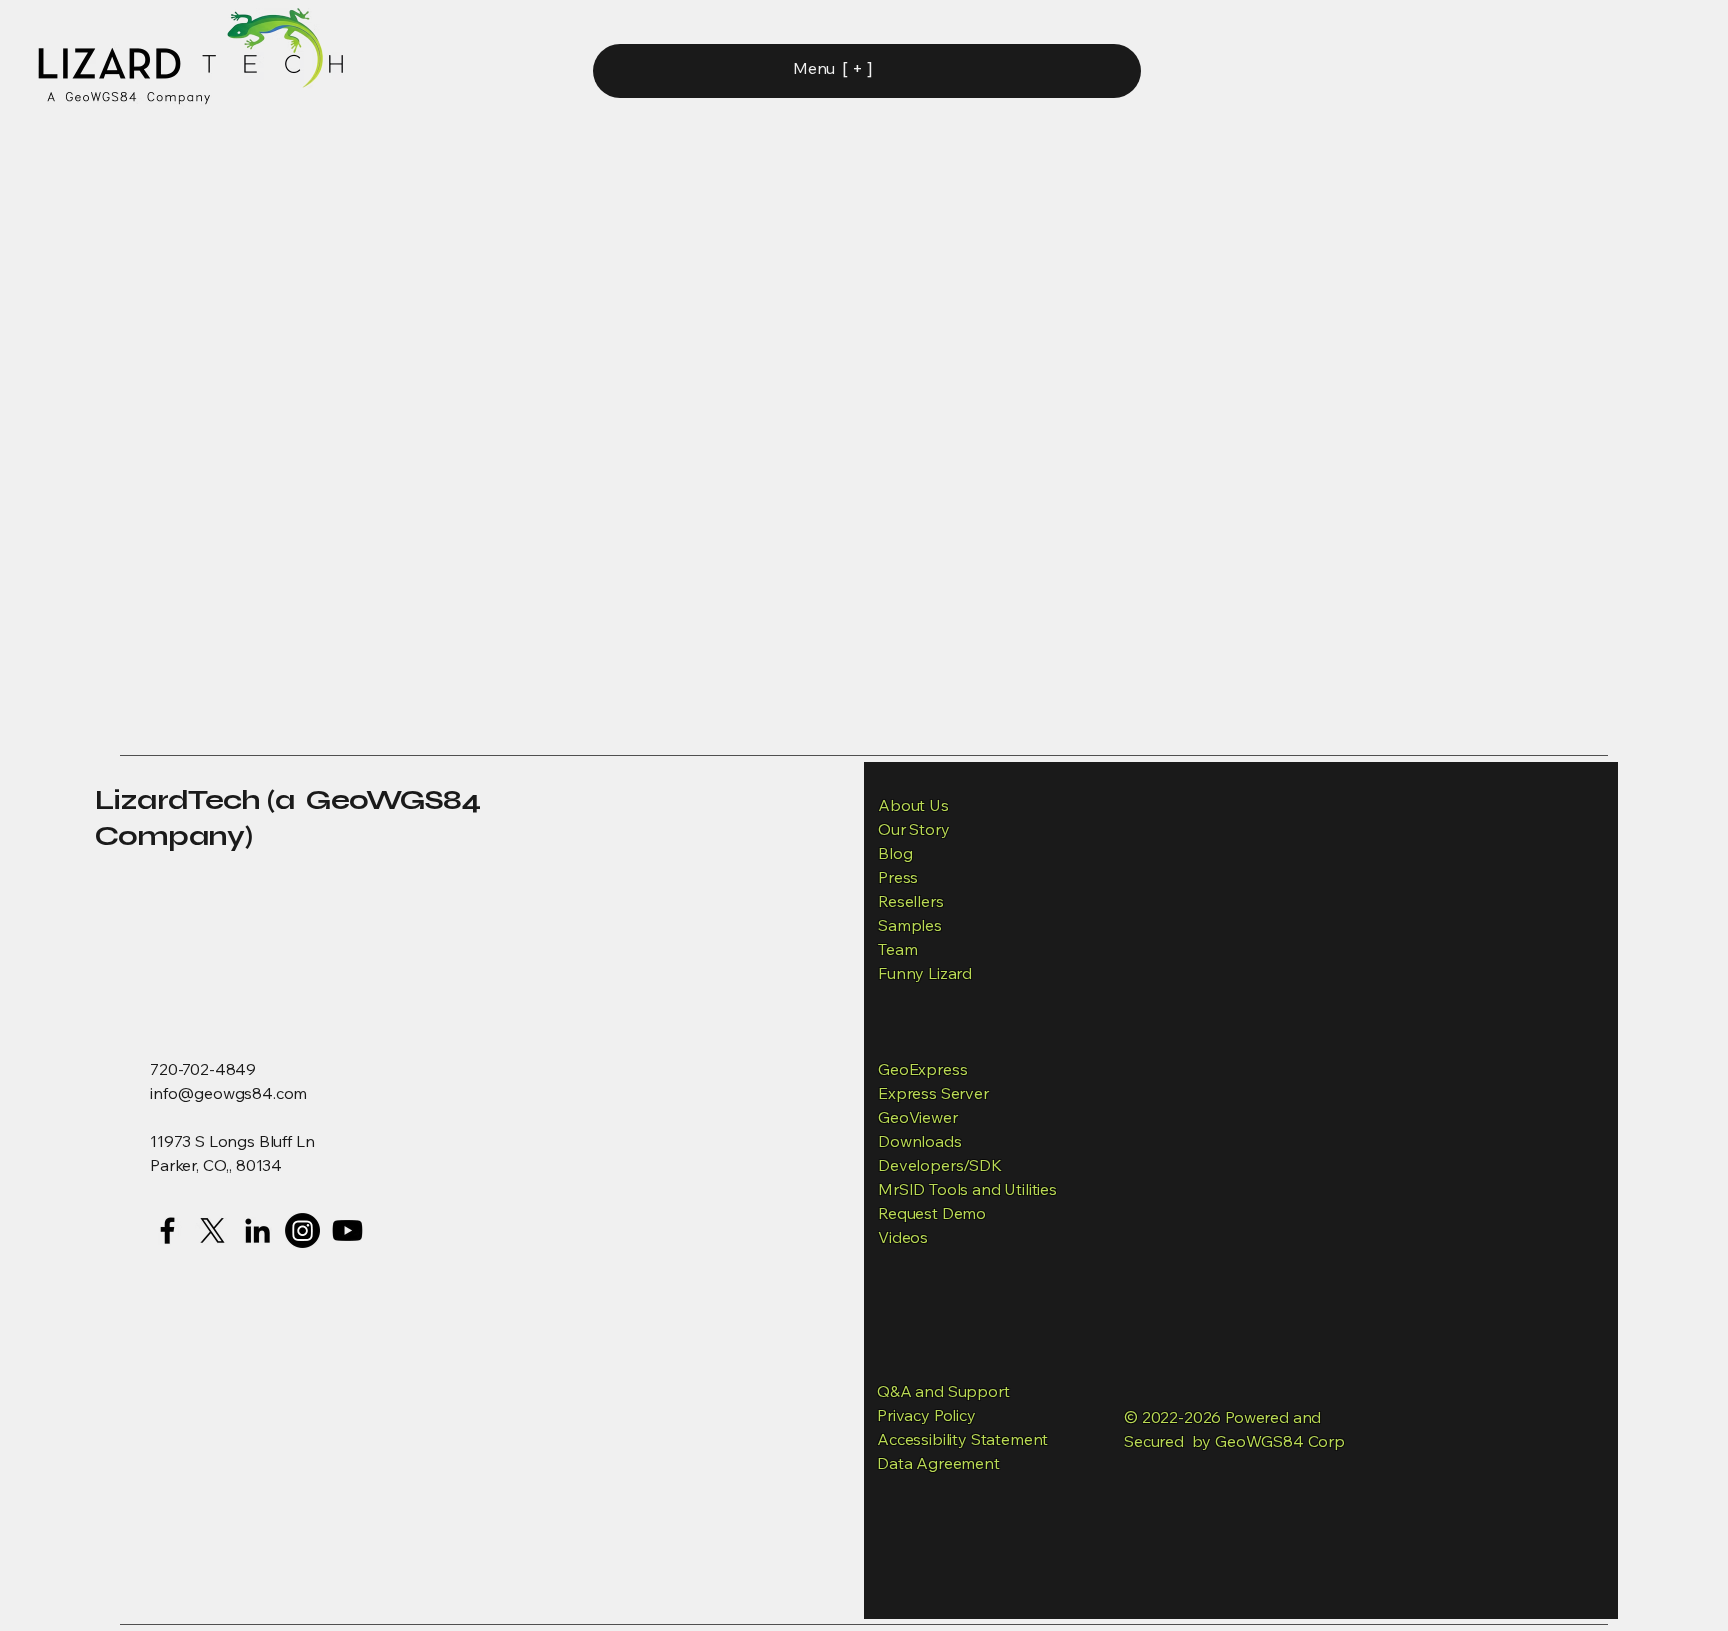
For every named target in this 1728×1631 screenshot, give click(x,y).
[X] (212, 1230)
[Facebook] (167, 1230)
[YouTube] (347, 1230)
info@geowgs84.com (228, 1093)
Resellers (911, 901)
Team (897, 949)
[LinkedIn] (257, 1230)
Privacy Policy (926, 1415)
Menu (814, 68)
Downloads (920, 1141)
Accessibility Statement (962, 1439)
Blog (895, 853)
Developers (920, 1165)
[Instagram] (302, 1230)
